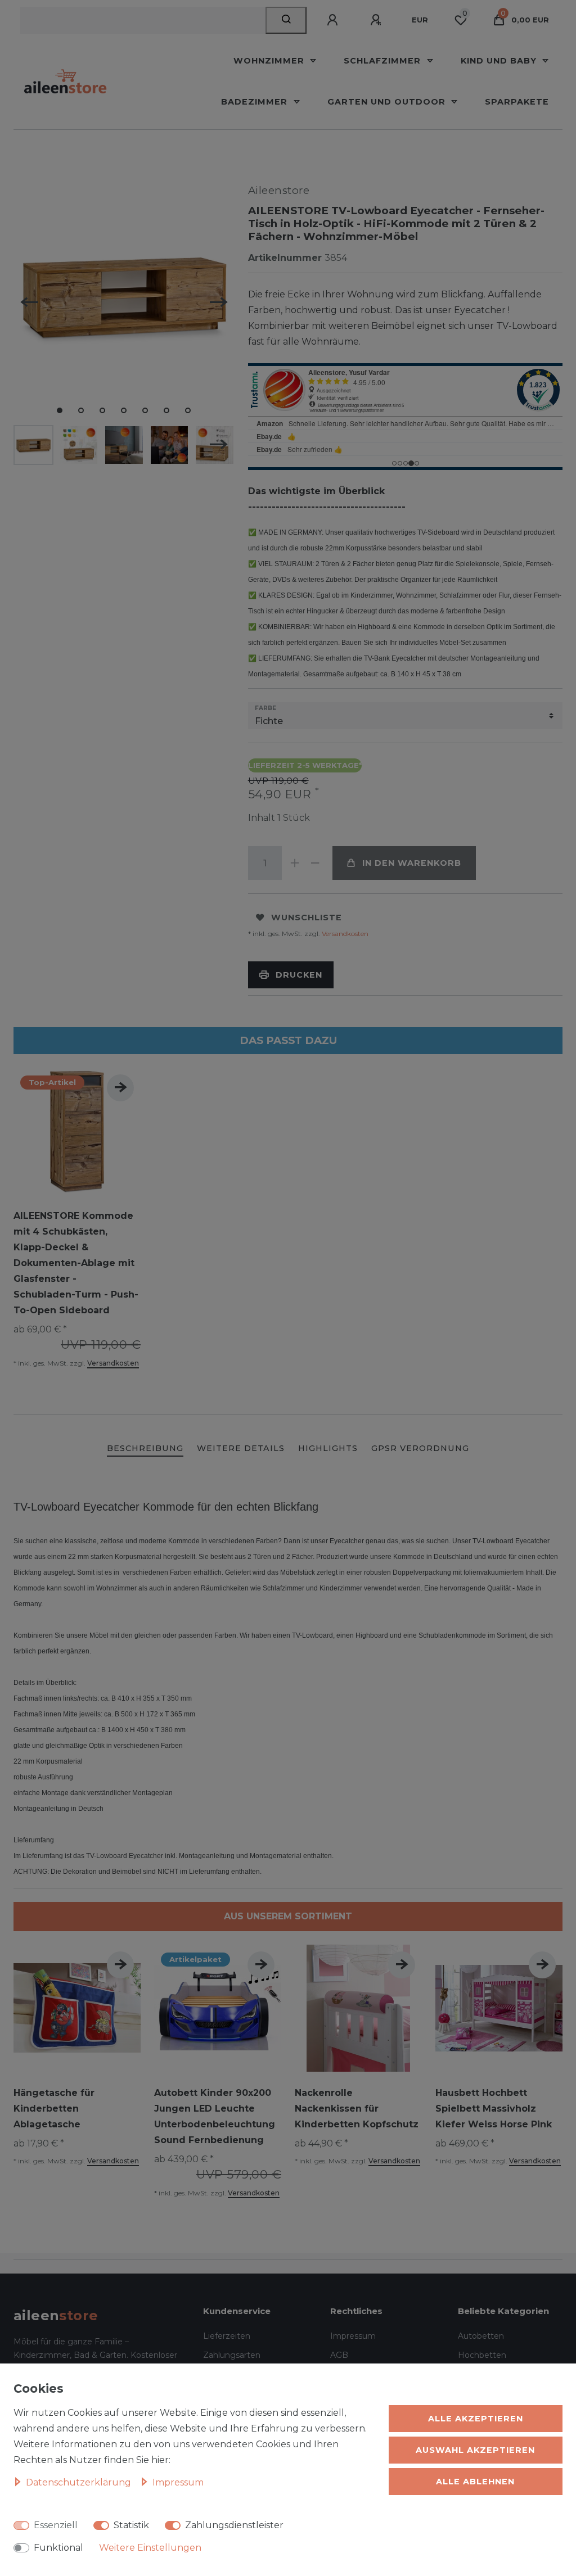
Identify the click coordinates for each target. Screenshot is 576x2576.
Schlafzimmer (384, 61)
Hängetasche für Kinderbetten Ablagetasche (54, 2109)
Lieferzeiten (227, 2336)
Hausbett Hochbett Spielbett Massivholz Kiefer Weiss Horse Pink (494, 2109)
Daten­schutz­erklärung (80, 2482)
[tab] (145, 1449)
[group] (77, 1131)
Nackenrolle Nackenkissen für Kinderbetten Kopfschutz (357, 2109)
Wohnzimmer (270, 61)
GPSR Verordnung (420, 1448)
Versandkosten (344, 934)
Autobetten (481, 2336)
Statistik (131, 2525)
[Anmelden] (334, 20)
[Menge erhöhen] (295, 863)
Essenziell (56, 2525)
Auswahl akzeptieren (475, 2450)
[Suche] (286, 20)
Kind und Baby (500, 61)
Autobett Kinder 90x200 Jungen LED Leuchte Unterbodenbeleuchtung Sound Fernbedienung (215, 2116)
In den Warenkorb (412, 863)
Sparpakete (517, 102)
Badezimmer (256, 102)
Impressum (353, 2336)
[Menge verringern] (316, 863)
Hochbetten (482, 2355)
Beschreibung (145, 1448)
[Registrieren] (377, 20)
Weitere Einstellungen (150, 2548)
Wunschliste (307, 918)
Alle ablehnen (475, 2482)
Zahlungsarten (232, 2355)
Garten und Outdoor (388, 102)
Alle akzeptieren (476, 2419)
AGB (339, 2355)
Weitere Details (241, 1448)
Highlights (328, 1448)
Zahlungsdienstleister (234, 2525)
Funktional (58, 2548)
